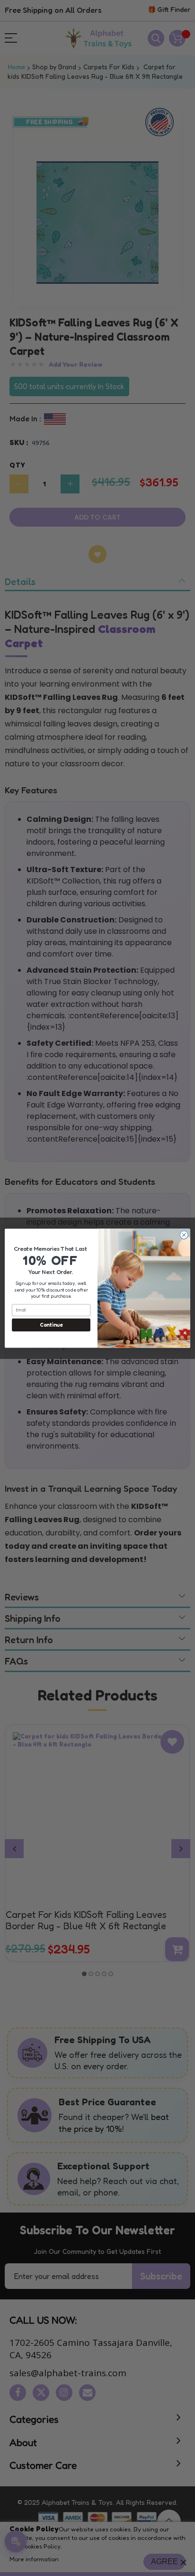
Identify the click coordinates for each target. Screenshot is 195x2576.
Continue (51, 1325)
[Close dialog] (184, 1235)
